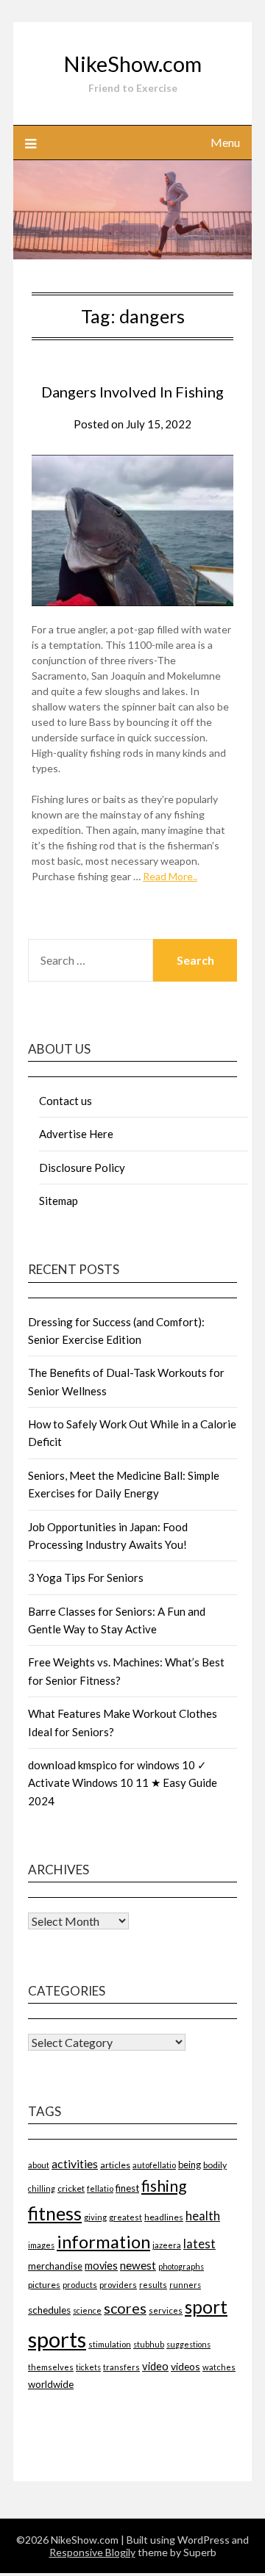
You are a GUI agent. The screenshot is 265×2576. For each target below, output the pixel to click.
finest (127, 2188)
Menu (225, 142)
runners (185, 2285)
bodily (215, 2165)
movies (101, 2266)
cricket (71, 2188)
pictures (44, 2285)
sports (57, 2339)
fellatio (100, 2188)
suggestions (188, 2344)
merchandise (55, 2266)
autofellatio (154, 2165)
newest (138, 2265)
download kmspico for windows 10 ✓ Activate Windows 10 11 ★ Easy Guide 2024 (123, 1783)
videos (185, 2366)
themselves (51, 2367)
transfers (121, 2367)
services (166, 2310)
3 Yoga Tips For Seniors (86, 1577)
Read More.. (170, 876)
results (153, 2285)
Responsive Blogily (92, 2552)
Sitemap (59, 1201)
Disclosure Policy (82, 1168)
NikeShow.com (132, 64)
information (103, 2241)
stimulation (110, 2344)
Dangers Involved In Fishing (132, 392)
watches (219, 2367)
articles (115, 2165)
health (203, 2216)
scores (125, 2308)
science (87, 2310)
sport (206, 2307)
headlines (164, 2217)
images (41, 2245)
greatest (126, 2217)
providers (118, 2285)
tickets (88, 2367)
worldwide (51, 2384)
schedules (49, 2310)
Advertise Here (76, 1134)
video (155, 2366)
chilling (42, 2188)
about (39, 2165)
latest (199, 2244)
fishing (164, 2185)
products (80, 2285)
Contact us (66, 1101)
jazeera (167, 2245)
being (190, 2165)
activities (75, 2163)
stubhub (149, 2344)
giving (95, 2217)
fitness (55, 2213)
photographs (181, 2266)
